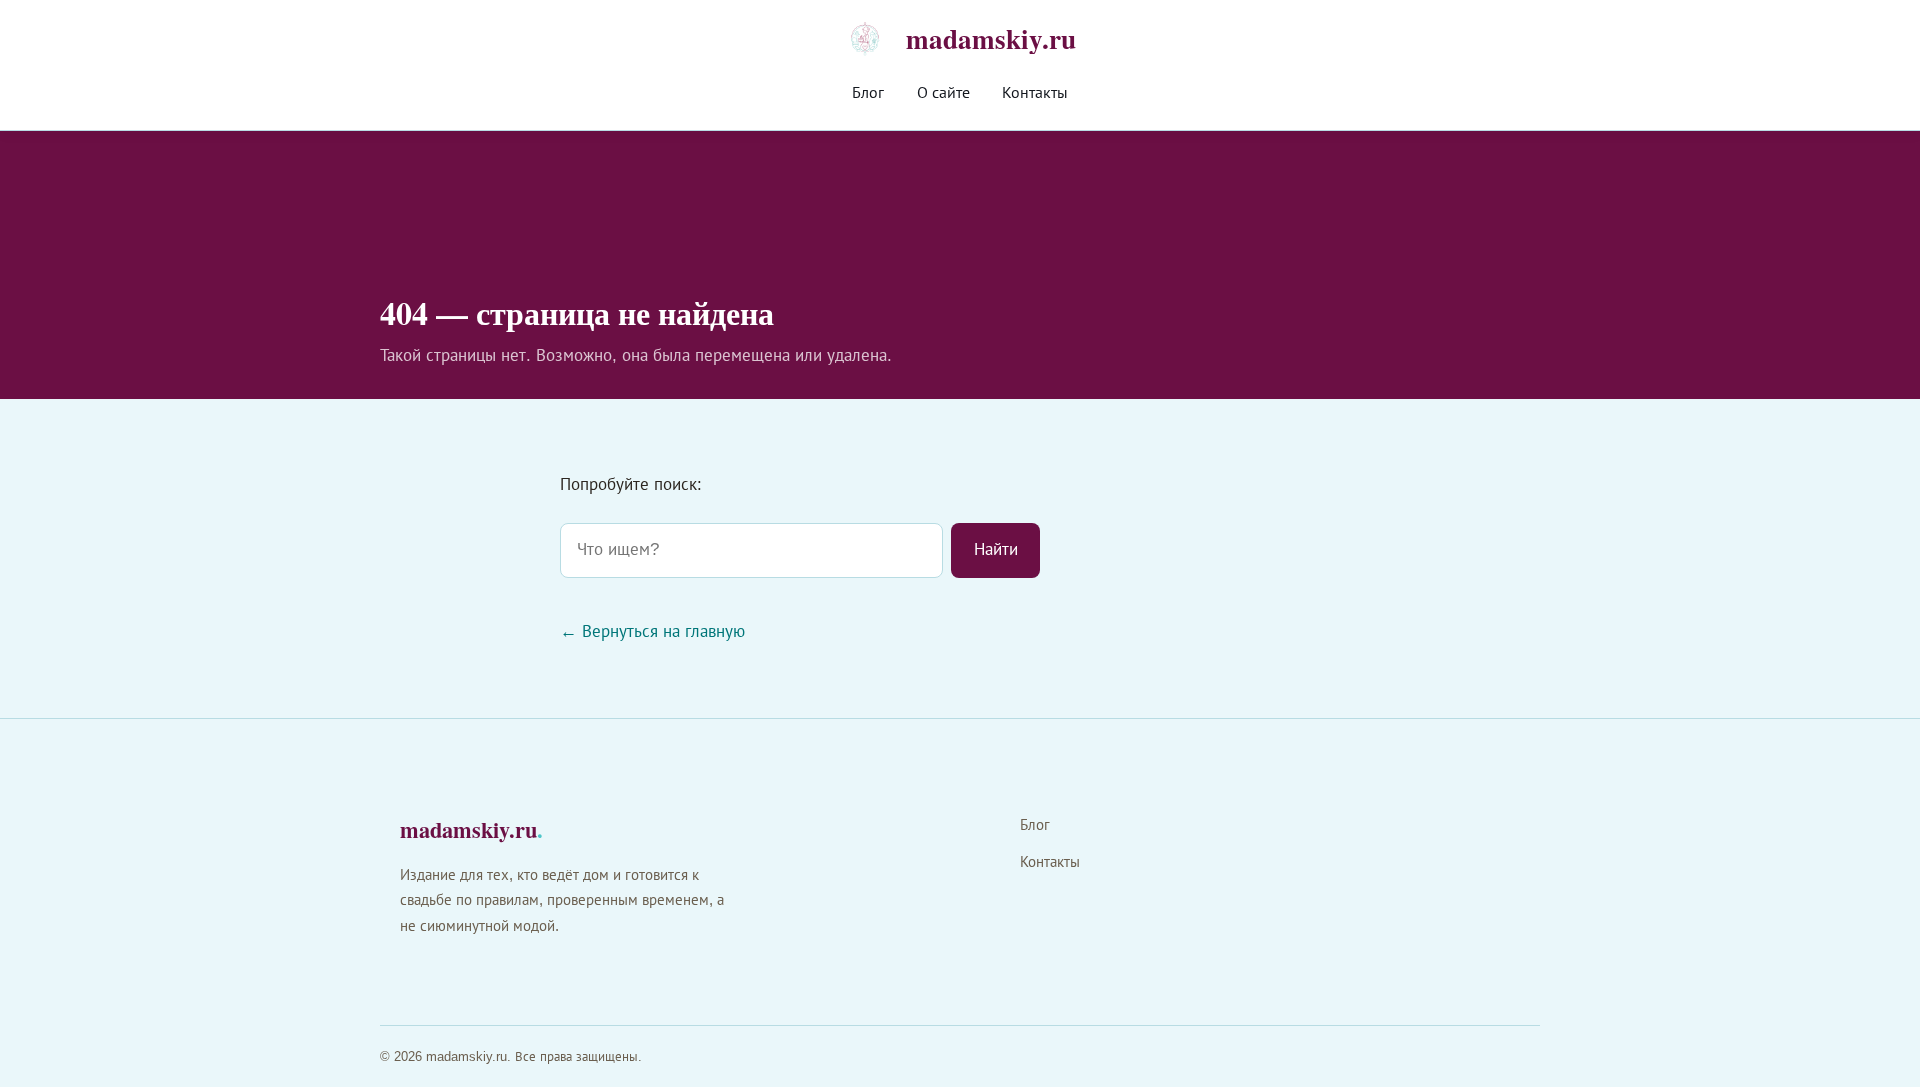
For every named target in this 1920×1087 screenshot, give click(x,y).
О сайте (943, 92)
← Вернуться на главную (652, 631)
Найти (996, 549)
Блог (868, 92)
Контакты (1035, 92)
